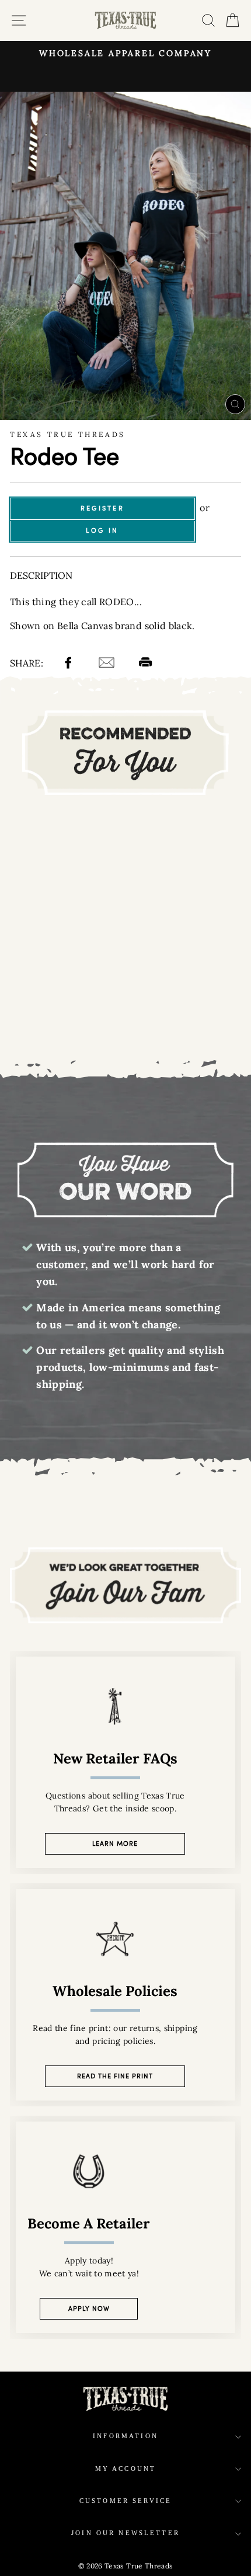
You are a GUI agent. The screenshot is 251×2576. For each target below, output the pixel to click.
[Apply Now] (125, 2227)
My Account (126, 2469)
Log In (102, 530)
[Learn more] (125, 1762)
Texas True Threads (68, 434)
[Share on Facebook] (70, 664)
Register (102, 508)
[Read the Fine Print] (125, 1995)
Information (125, 2436)
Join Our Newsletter (125, 2533)
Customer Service (125, 2501)
